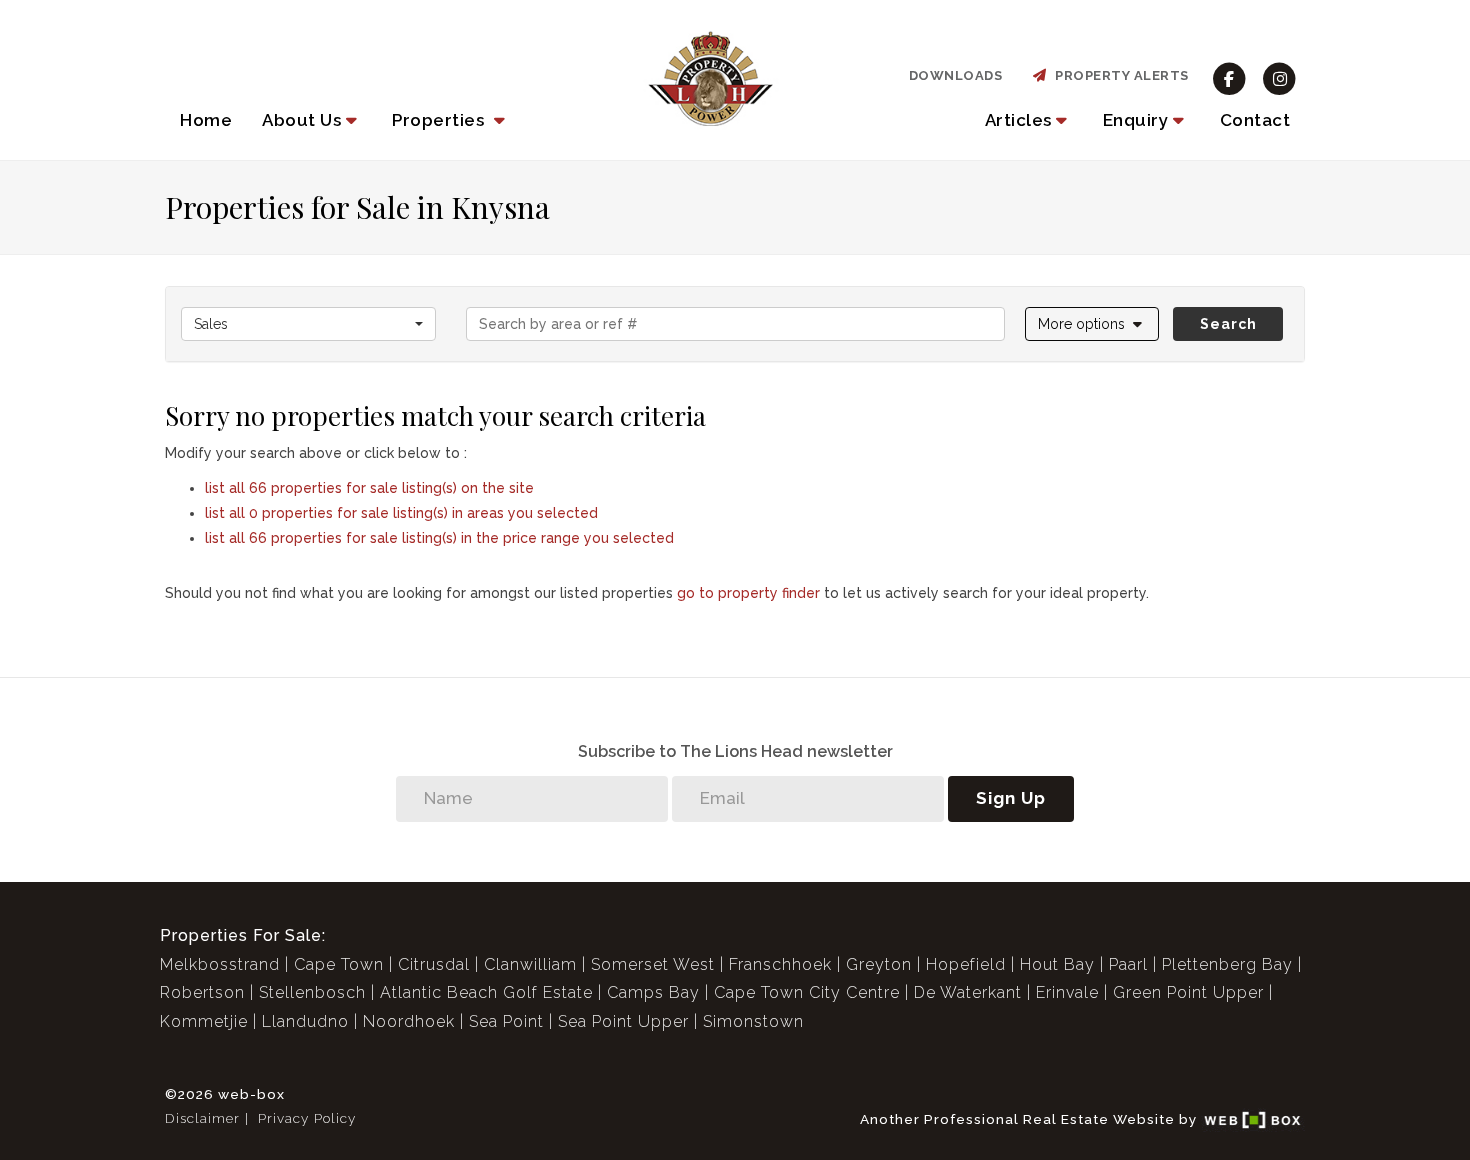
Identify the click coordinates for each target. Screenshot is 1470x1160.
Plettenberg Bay (1227, 964)
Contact (1255, 120)
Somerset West (653, 964)
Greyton (879, 964)
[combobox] (308, 324)
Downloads (956, 75)
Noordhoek (409, 1021)
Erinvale (1067, 992)
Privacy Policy (307, 1118)
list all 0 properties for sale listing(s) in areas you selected (401, 513)
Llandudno (305, 1021)
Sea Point (506, 1021)
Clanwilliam (530, 964)
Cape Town (339, 964)
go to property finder (748, 593)
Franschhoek (780, 964)
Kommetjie (204, 1021)
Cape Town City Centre (807, 992)
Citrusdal (434, 964)
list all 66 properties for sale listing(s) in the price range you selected (439, 538)
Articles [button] (1018, 120)
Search (1228, 324)
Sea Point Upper (623, 1021)
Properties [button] (440, 120)
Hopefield (966, 964)
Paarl (1128, 964)
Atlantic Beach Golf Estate (486, 992)
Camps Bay (653, 992)
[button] (312, 120)
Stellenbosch (312, 992)
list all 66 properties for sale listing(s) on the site (369, 488)
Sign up (1011, 798)
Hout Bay (1057, 964)
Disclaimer (202, 1118)
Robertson (202, 992)
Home (206, 120)
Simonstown (753, 1021)
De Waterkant (968, 992)
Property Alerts (1118, 75)
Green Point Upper (1188, 992)
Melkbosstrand (220, 964)
